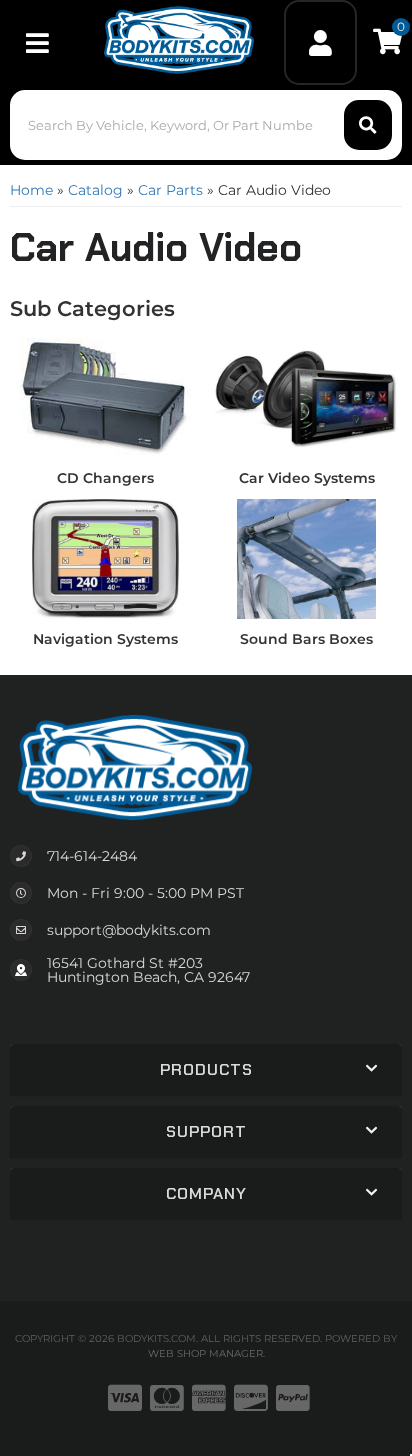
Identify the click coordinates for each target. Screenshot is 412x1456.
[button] (205, 125)
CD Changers (105, 478)
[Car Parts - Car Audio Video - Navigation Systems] (105, 558)
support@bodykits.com (129, 930)
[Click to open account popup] (321, 42)
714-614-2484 (92, 856)
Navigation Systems (105, 639)
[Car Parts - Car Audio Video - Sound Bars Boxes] (306, 558)
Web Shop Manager (205, 1353)
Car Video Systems (307, 478)
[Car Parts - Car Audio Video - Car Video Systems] (306, 397)
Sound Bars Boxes (306, 639)
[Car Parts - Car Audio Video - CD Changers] (105, 397)
